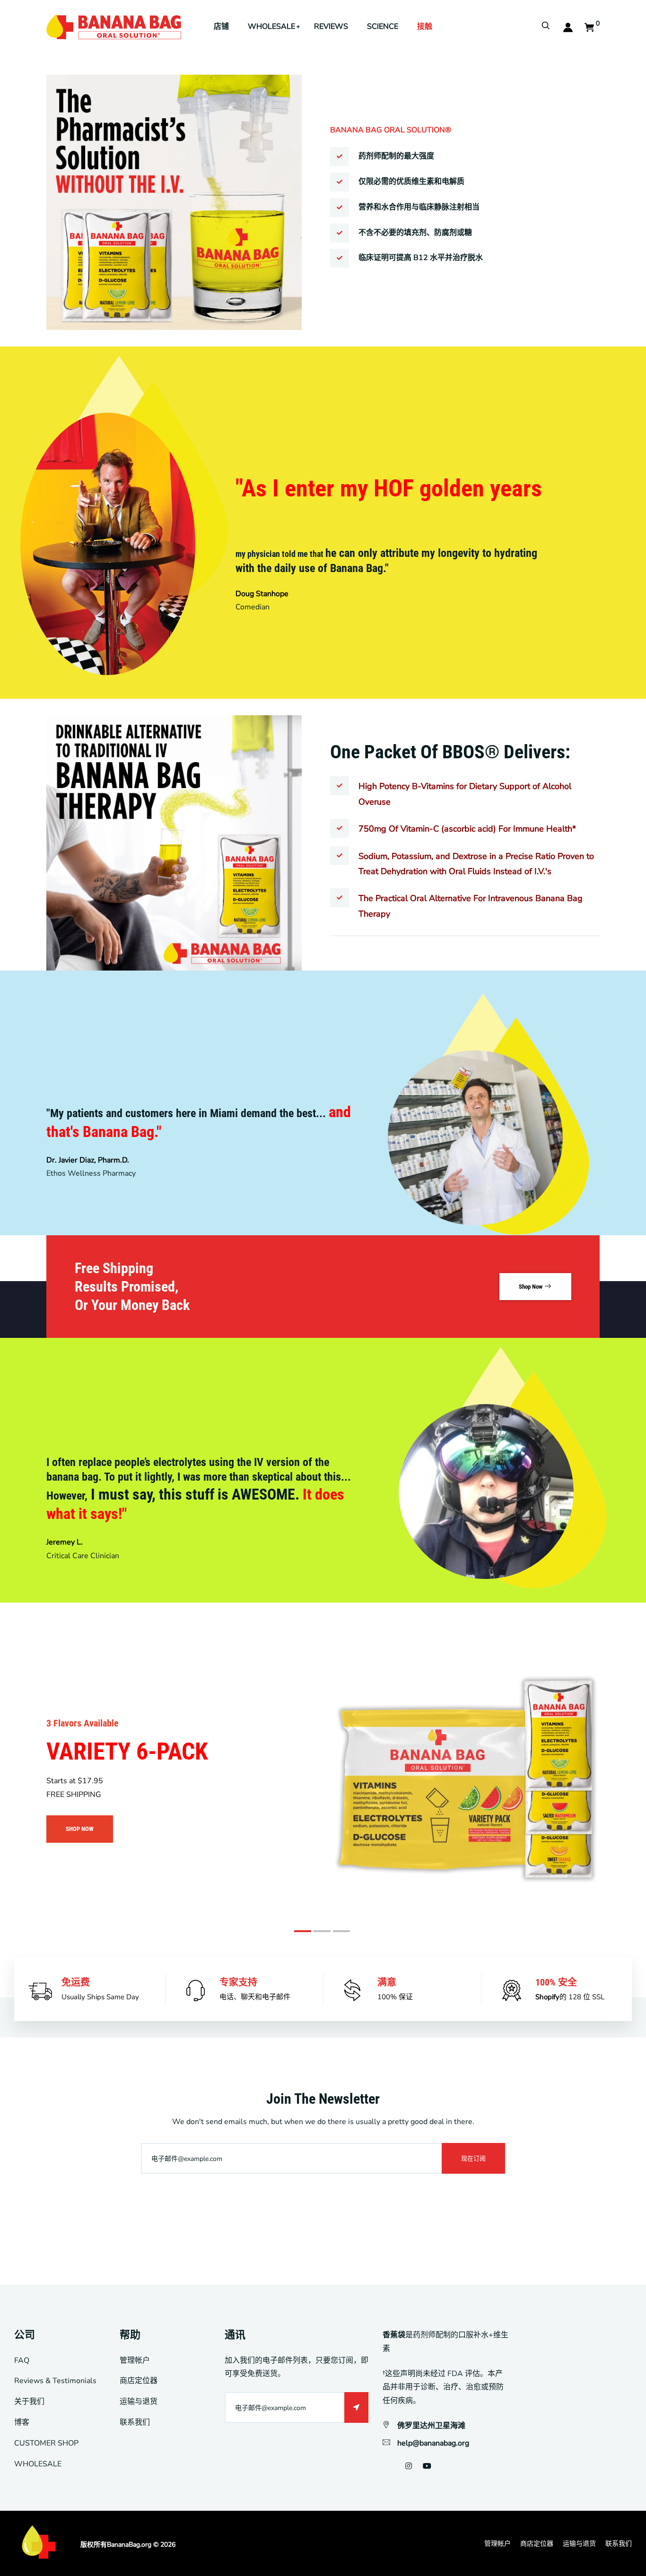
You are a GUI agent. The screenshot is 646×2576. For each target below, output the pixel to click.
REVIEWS (331, 26)
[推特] (394, 2466)
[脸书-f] (384, 2466)
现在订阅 (473, 2158)
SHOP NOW (80, 1829)
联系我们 (135, 2422)
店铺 (221, 26)
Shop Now (531, 1287)
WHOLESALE (271, 26)
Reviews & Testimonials (55, 2381)
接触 (425, 26)
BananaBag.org (129, 2545)
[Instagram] (409, 2466)
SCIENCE (383, 26)
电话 (227, 1997)
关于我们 (29, 2402)
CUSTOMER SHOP (46, 2443)
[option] (323, 523)
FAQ (22, 2360)
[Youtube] (427, 2466)
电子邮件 (276, 1997)
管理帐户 (135, 2360)
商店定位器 (139, 2381)
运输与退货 (139, 2402)
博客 (22, 2422)
